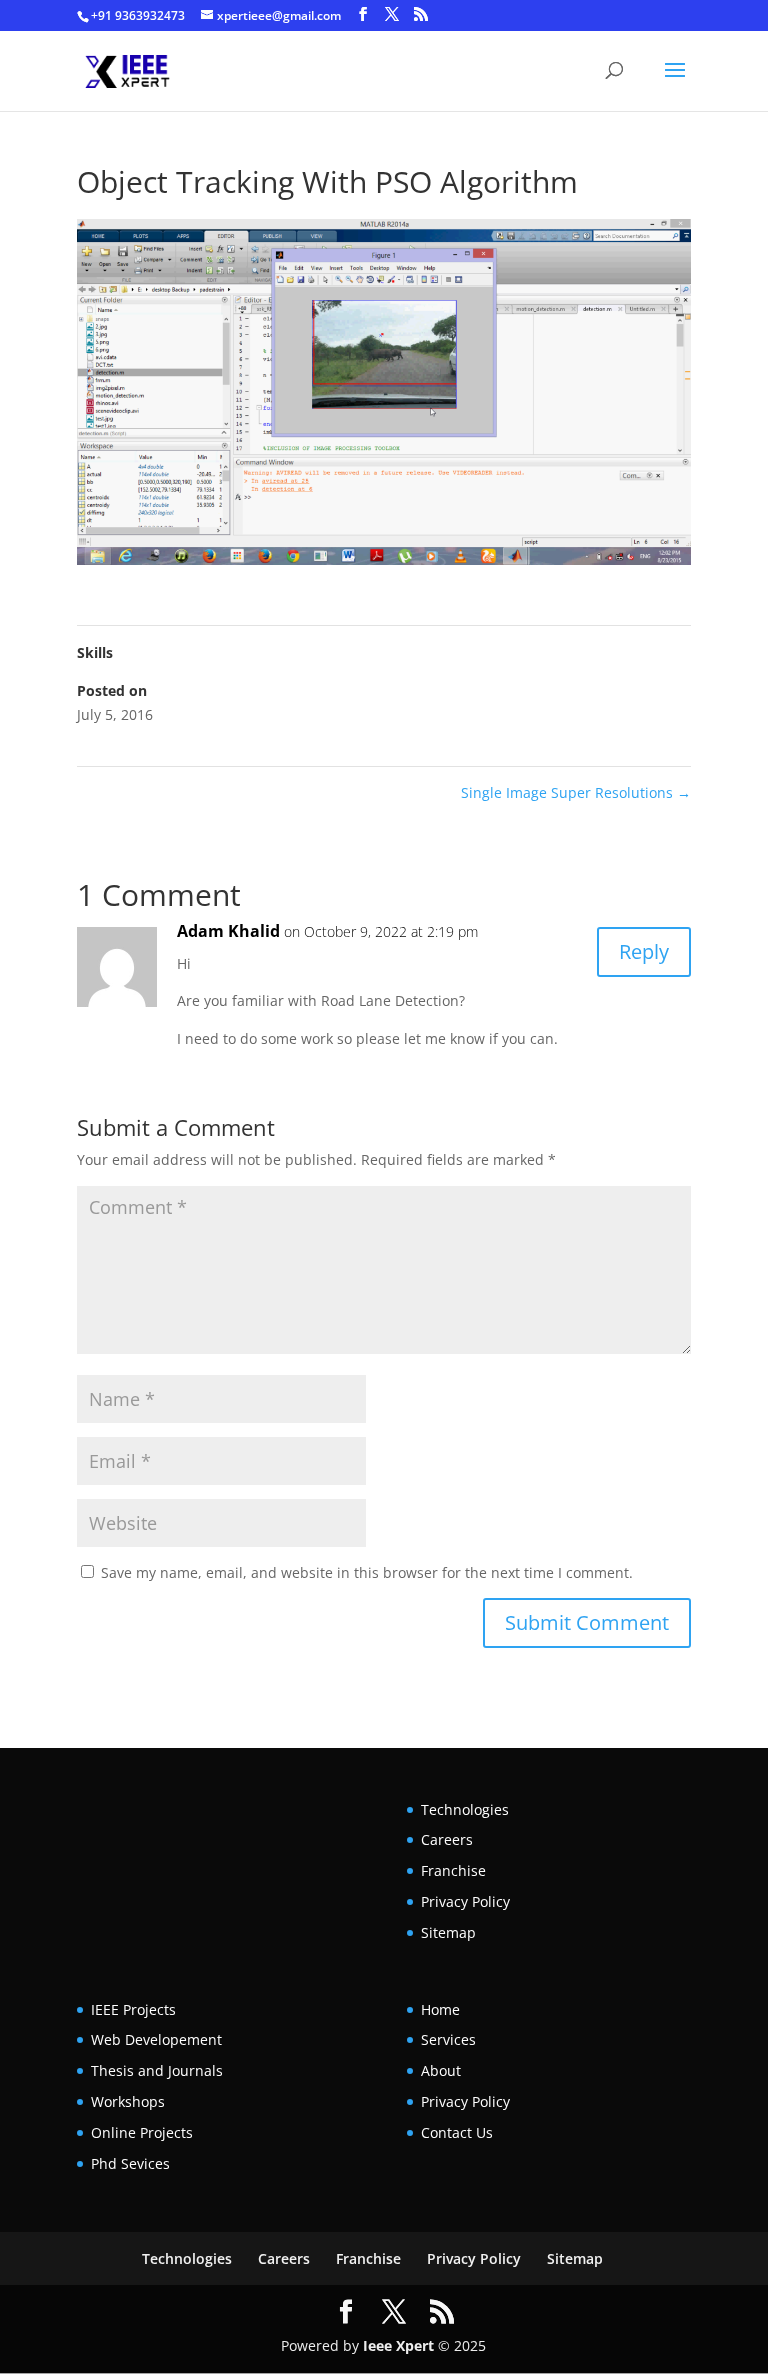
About (441, 2070)
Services (448, 2039)
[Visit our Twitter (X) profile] (392, 14)
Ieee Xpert (398, 2345)
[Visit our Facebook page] (363, 14)
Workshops (128, 2101)
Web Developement (156, 2039)
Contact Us (457, 2132)
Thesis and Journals (157, 2070)
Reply (644, 951)
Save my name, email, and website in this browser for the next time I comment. (367, 1572)
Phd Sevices (130, 2163)
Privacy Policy (465, 1901)
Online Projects (142, 2132)
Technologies (465, 1809)
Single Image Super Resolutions (576, 792)
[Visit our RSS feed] (421, 14)
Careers (447, 1839)
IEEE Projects (133, 2009)
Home (440, 2009)
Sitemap (448, 1932)
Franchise (453, 1870)
